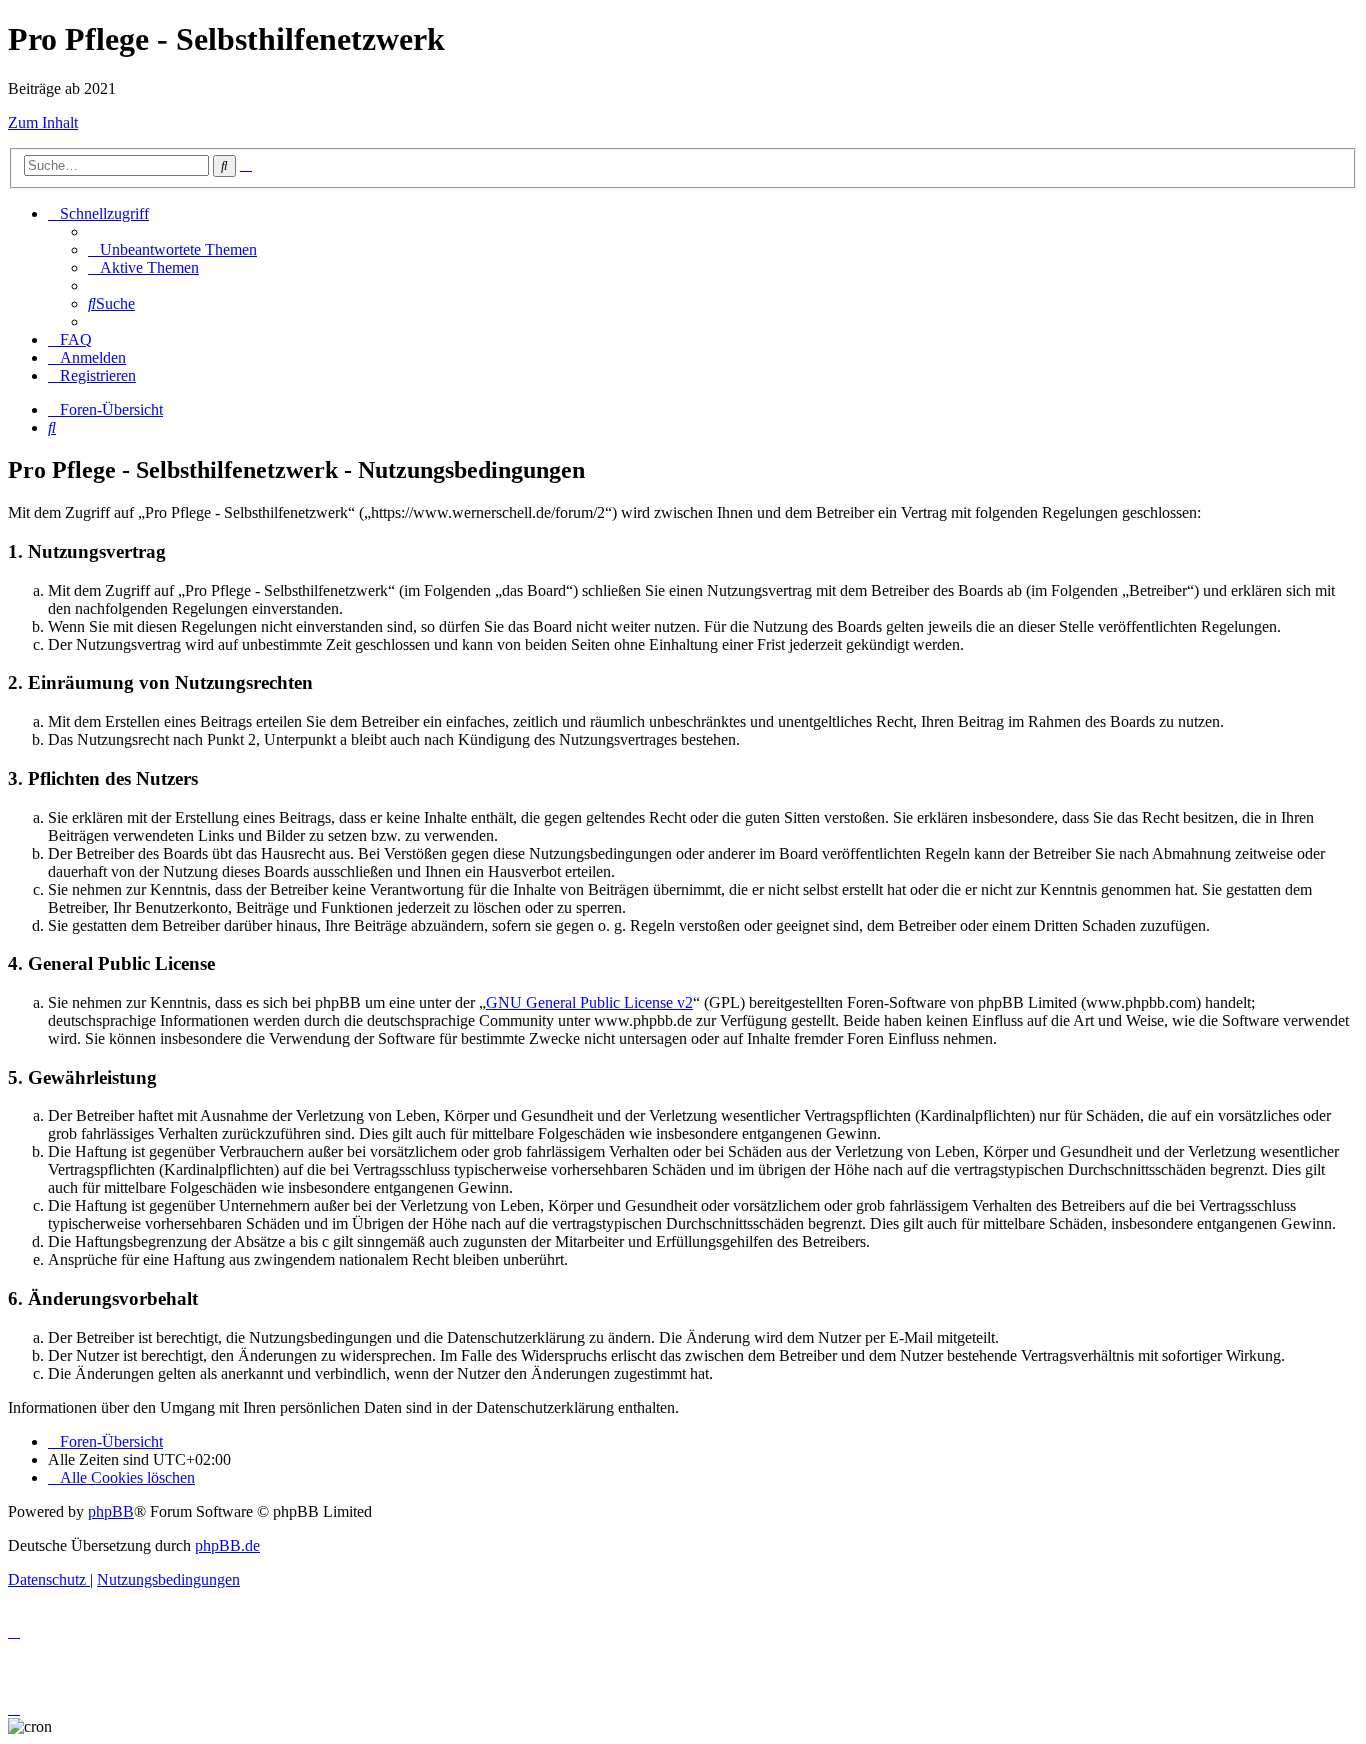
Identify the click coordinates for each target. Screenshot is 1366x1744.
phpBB (111, 1511)
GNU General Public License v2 (589, 1002)
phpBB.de (227, 1545)
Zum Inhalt (43, 122)
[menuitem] (172, 249)
